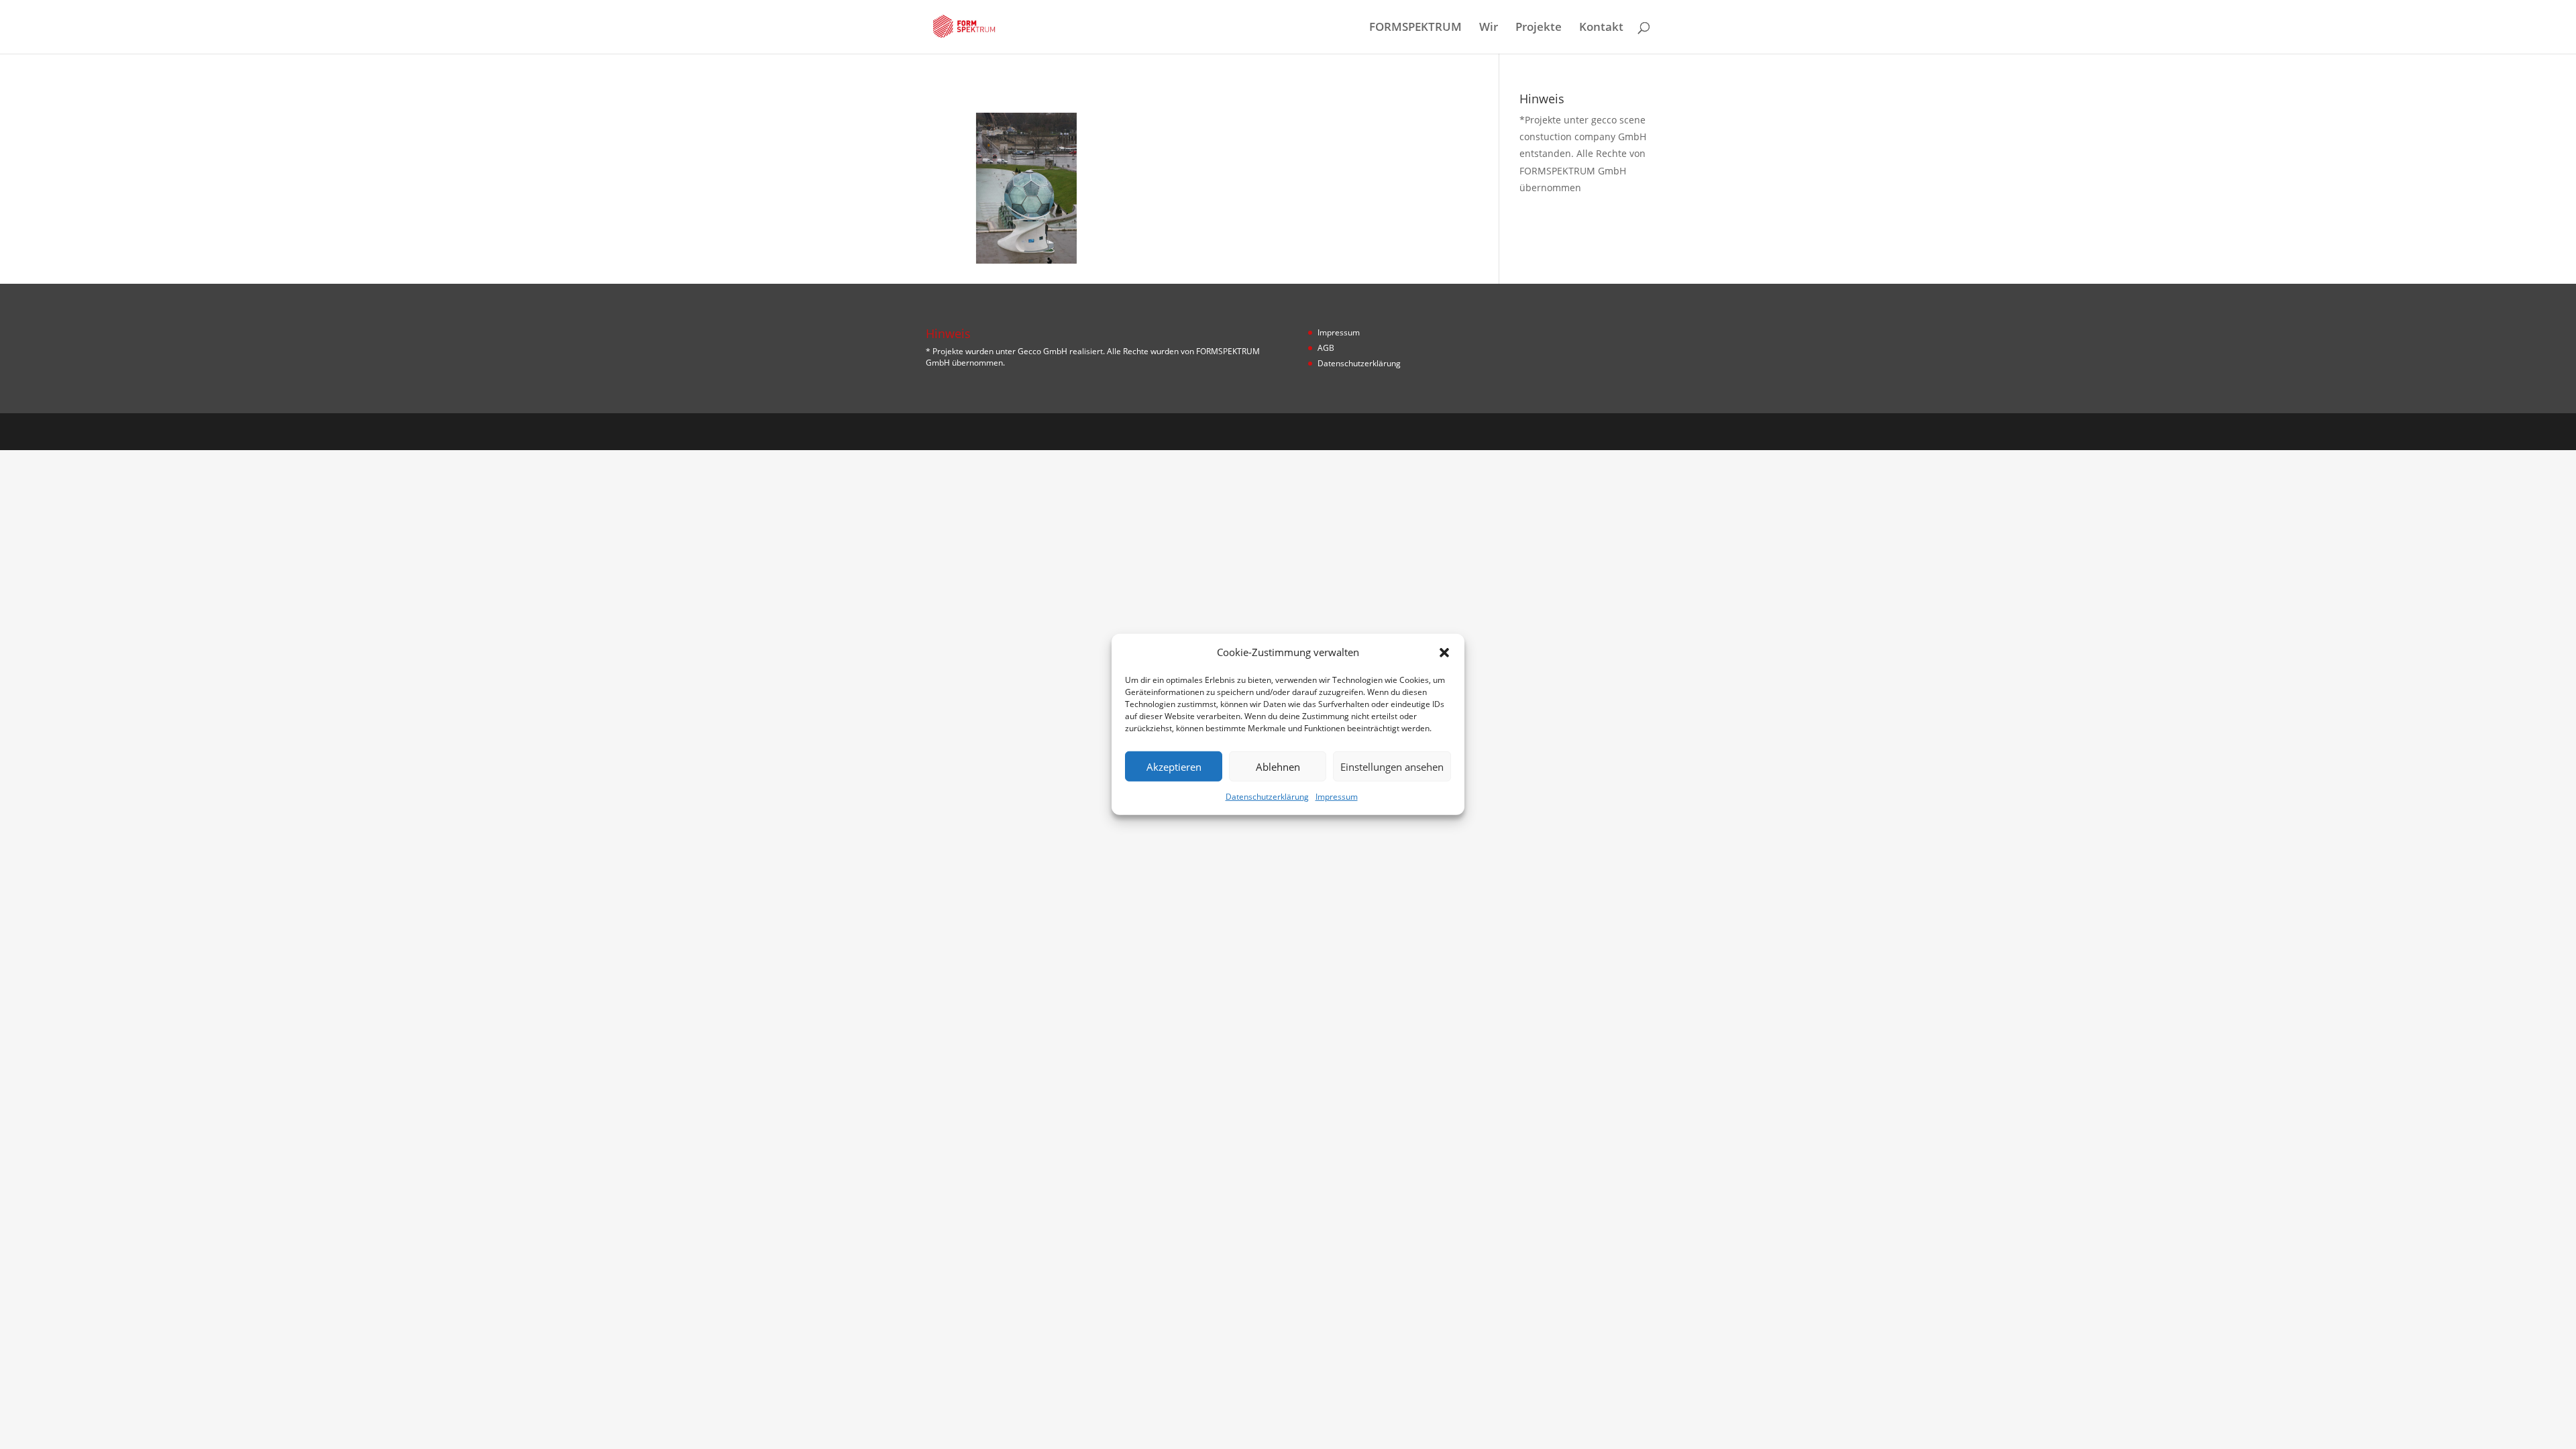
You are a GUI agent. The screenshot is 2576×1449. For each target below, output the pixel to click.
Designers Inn (990, 431)
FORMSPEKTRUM (1415, 28)
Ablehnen (1278, 767)
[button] (1444, 652)
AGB (1326, 348)
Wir (1489, 28)
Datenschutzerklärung (1267, 797)
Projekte (1539, 28)
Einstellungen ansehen (1392, 767)
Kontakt (1601, 28)
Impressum (1337, 797)
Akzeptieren (1174, 767)
